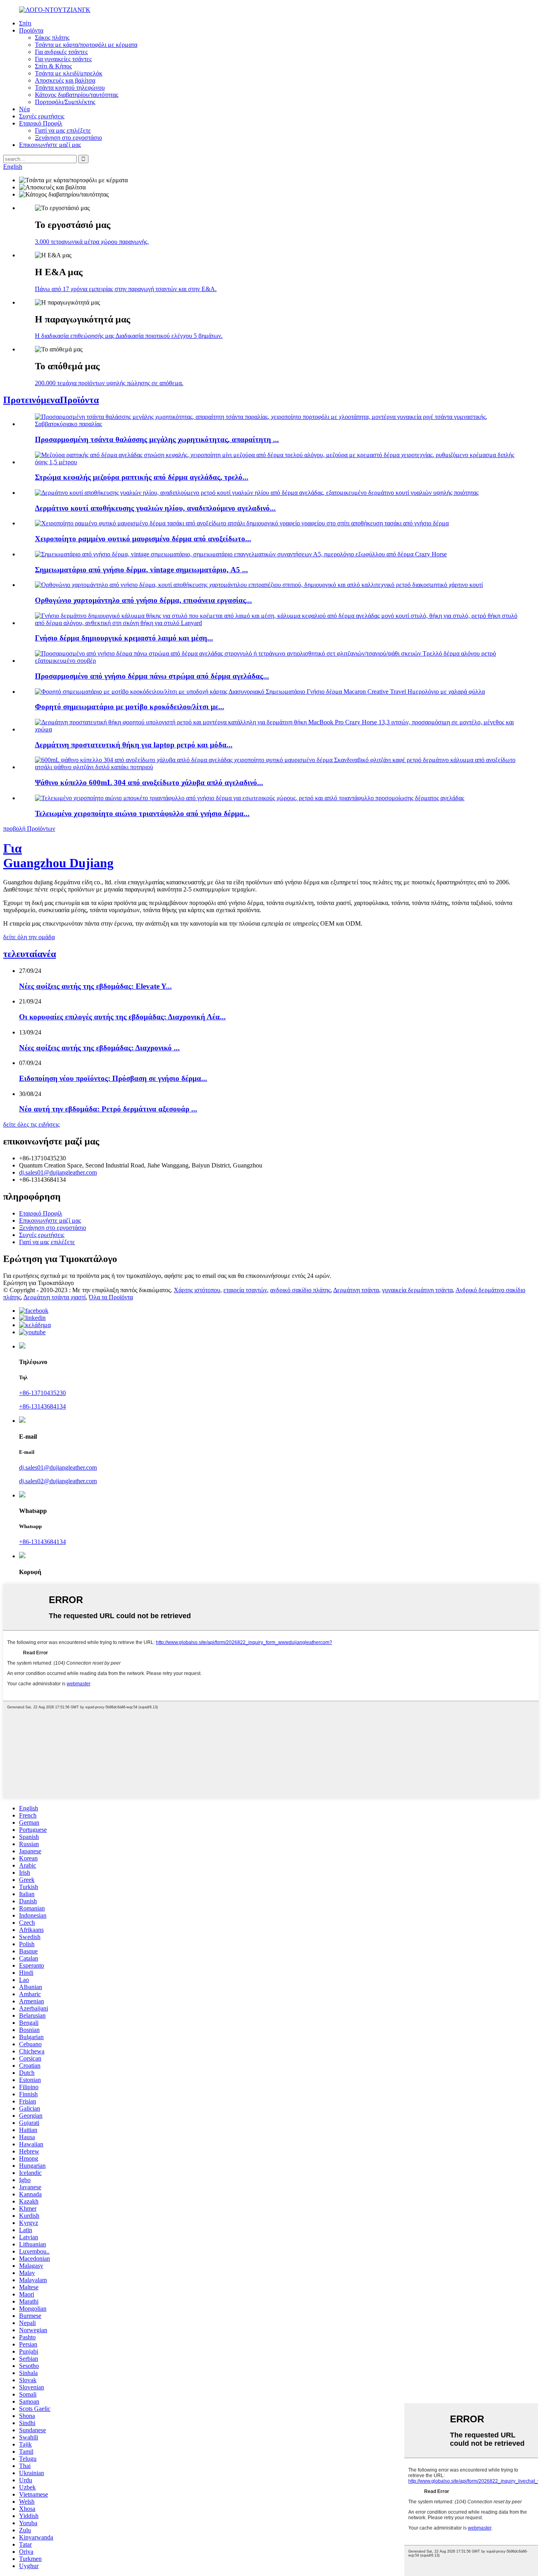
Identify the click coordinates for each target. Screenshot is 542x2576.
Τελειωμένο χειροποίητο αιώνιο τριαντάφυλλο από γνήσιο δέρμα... (142, 813)
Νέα (24, 109)
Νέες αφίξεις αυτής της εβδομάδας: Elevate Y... (95, 986)
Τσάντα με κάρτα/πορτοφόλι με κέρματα (86, 45)
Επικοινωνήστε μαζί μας (50, 145)
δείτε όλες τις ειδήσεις (31, 1124)
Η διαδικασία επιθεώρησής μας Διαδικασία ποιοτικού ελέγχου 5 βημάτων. (129, 336)
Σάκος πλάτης (52, 38)
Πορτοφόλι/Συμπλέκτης (65, 102)
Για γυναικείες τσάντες (63, 59)
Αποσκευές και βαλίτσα (65, 80)
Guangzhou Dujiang (58, 856)
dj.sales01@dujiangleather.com (58, 1172)
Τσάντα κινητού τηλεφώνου (70, 88)
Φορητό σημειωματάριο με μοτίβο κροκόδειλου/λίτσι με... (130, 707)
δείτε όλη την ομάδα (29, 937)
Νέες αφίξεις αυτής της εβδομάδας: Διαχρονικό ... (99, 1048)
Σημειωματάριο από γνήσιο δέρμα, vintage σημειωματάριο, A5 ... (141, 570)
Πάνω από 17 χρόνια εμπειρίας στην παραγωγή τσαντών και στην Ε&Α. (126, 289)
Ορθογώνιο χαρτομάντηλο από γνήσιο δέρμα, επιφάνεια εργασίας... (143, 600)
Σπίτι (25, 23)
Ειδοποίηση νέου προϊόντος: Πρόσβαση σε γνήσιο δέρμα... (113, 1078)
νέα (30, 954)
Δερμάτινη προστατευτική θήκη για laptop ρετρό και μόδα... (134, 745)
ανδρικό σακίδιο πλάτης (300, 1290)
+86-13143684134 (42, 1406)
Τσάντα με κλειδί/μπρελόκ (69, 73)
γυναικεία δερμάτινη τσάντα (417, 1290)
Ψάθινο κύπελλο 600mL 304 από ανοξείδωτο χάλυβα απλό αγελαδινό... (149, 782)
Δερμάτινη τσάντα (356, 1290)
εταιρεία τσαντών (245, 1290)
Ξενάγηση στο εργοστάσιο (68, 138)
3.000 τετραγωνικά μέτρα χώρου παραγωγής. (92, 242)
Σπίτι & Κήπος (53, 66)
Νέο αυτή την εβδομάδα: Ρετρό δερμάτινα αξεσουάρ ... (108, 1109)
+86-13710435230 (42, 1393)
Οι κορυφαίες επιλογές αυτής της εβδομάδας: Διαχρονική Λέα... (122, 1017)
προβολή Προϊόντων (29, 829)
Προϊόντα (31, 30)
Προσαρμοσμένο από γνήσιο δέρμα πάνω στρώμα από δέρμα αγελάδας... (152, 676)
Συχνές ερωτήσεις (42, 116)
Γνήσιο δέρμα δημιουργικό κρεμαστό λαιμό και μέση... (124, 638)
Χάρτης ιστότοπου (197, 1290)
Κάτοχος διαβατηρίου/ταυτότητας (77, 95)
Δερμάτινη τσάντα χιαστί (55, 1297)
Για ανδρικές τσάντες (61, 52)
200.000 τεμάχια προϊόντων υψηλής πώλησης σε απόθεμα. (109, 383)
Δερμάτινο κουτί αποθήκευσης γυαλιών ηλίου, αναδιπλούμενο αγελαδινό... (155, 508)
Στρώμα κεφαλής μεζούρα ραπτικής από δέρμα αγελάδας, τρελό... (142, 477)
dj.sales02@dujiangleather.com (58, 1481)
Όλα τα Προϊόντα (111, 1297)
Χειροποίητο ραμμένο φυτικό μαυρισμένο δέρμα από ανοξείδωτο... (143, 539)
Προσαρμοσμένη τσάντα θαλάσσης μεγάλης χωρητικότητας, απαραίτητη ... (157, 439)
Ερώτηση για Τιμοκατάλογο (38, 1283)
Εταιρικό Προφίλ (41, 123)
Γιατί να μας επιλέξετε (63, 130)
